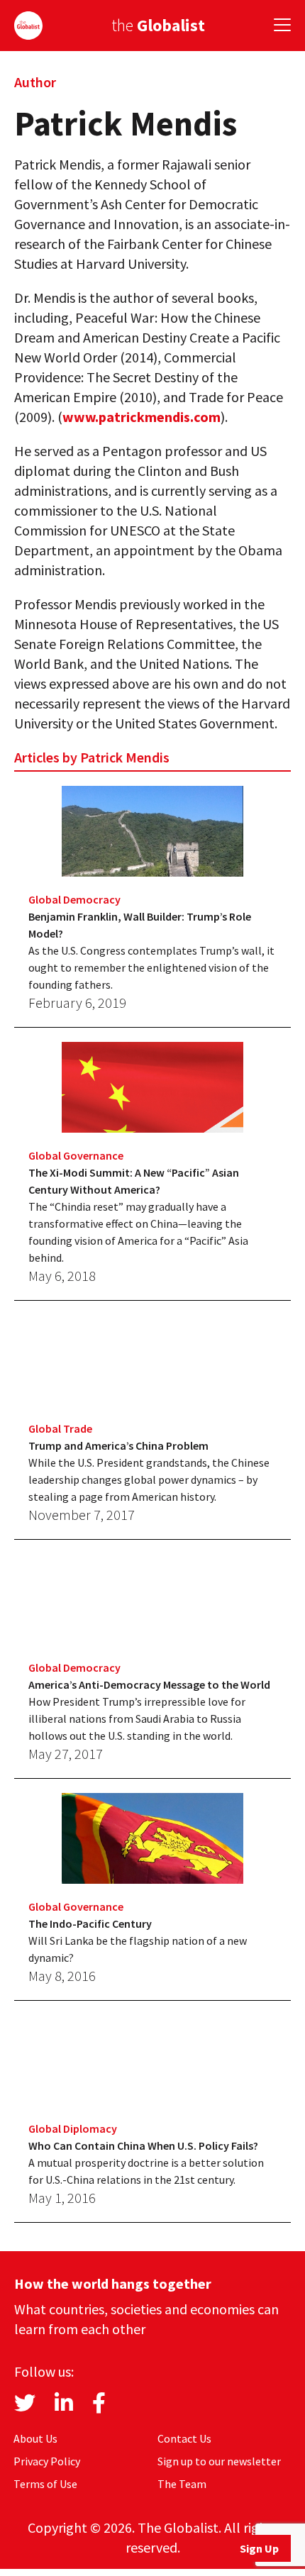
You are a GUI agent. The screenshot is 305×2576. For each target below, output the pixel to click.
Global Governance (76, 1155)
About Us (35, 2438)
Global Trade (60, 1428)
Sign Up (259, 2548)
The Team (182, 2484)
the (158, 25)
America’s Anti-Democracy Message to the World (149, 1684)
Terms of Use (45, 2484)
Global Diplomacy (73, 2128)
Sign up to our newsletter (219, 2461)
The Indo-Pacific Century (90, 1923)
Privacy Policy (47, 2461)
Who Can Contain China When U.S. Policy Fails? (143, 2145)
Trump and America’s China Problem (118, 1445)
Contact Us (184, 2438)
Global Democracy (74, 899)
